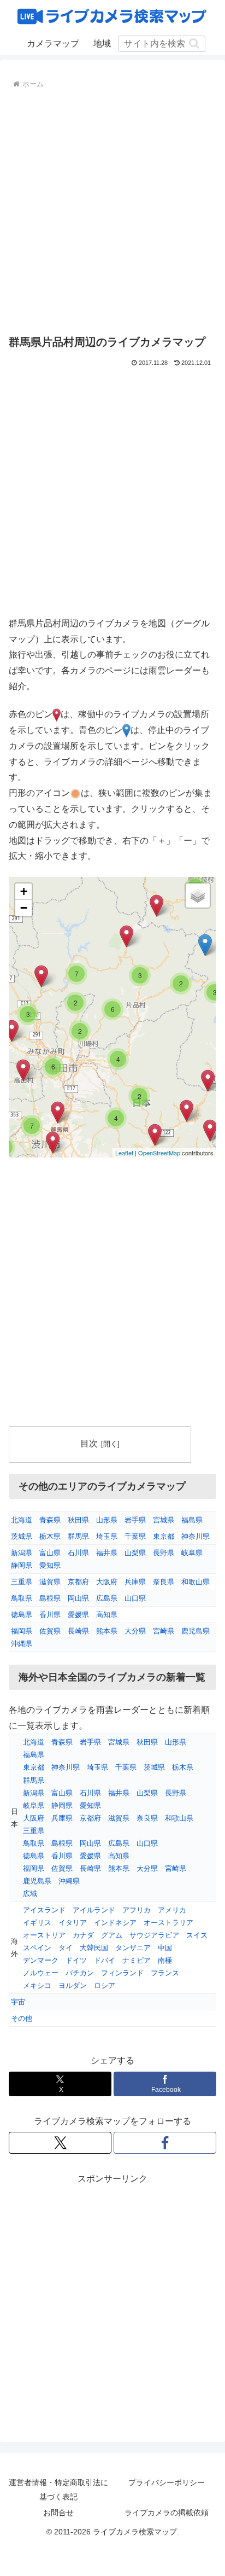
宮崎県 (164, 1631)
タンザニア (133, 1948)
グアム (112, 1935)
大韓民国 (94, 1948)
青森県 (50, 1520)
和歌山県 (196, 1582)
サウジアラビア (154, 1935)
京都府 (78, 1582)
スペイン (37, 1948)
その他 (22, 2018)
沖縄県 (22, 1644)
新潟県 (22, 1553)
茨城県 (22, 1536)
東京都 (164, 1536)
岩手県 (135, 1520)
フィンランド (122, 1973)
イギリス (37, 1923)
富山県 (50, 1553)
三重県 (22, 1582)
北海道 (22, 1520)
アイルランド (94, 1910)
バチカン (80, 1973)
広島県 (107, 1598)
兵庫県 (135, 1582)
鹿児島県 (196, 1631)
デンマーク (41, 1960)
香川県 (50, 1615)
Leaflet (124, 1153)
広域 (30, 1894)
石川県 (78, 1553)
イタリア (73, 1923)
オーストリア (44, 1935)
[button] (194, 43)
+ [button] (24, 891)
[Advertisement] (112, 210)
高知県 (107, 1615)
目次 (89, 1443)
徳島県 (22, 1615)
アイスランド (44, 1910)
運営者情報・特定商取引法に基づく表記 (58, 2489)
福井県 (107, 1553)
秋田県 (78, 1520)
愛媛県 (78, 1615)
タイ (66, 1948)
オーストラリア (168, 1923)
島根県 (50, 1598)
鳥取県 (22, 1598)
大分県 (135, 1631)
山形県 (107, 1520)
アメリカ (172, 1910)
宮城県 (164, 1520)
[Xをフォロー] (60, 2143)
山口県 (135, 1598)
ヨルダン (73, 1985)
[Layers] (198, 896)
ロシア (105, 1985)
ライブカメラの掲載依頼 (167, 2513)
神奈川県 (196, 1536)
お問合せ (58, 2513)
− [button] (24, 908)
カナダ (83, 1935)
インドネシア (115, 1923)
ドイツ (76, 1960)
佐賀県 (50, 1631)
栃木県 (50, 1536)
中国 (165, 1948)
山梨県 (135, 1553)
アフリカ (137, 1910)
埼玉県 (107, 1536)
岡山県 (78, 1598)
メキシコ (37, 1985)
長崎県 (78, 1631)
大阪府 (107, 1582)
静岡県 (22, 1565)
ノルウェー (41, 1973)
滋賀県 (50, 1582)
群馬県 (78, 1536)
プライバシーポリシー (167, 2482)
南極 (165, 1960)
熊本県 (107, 1631)
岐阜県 (192, 1553)
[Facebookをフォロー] (165, 2143)
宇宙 (18, 2002)
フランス (165, 1973)
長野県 (164, 1553)
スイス (197, 1935)
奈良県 (164, 1582)
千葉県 (135, 1536)
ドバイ (105, 1960)
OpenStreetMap (159, 1153)
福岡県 (22, 1631)
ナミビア (137, 1960)
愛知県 (50, 1565)
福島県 (192, 1520)
